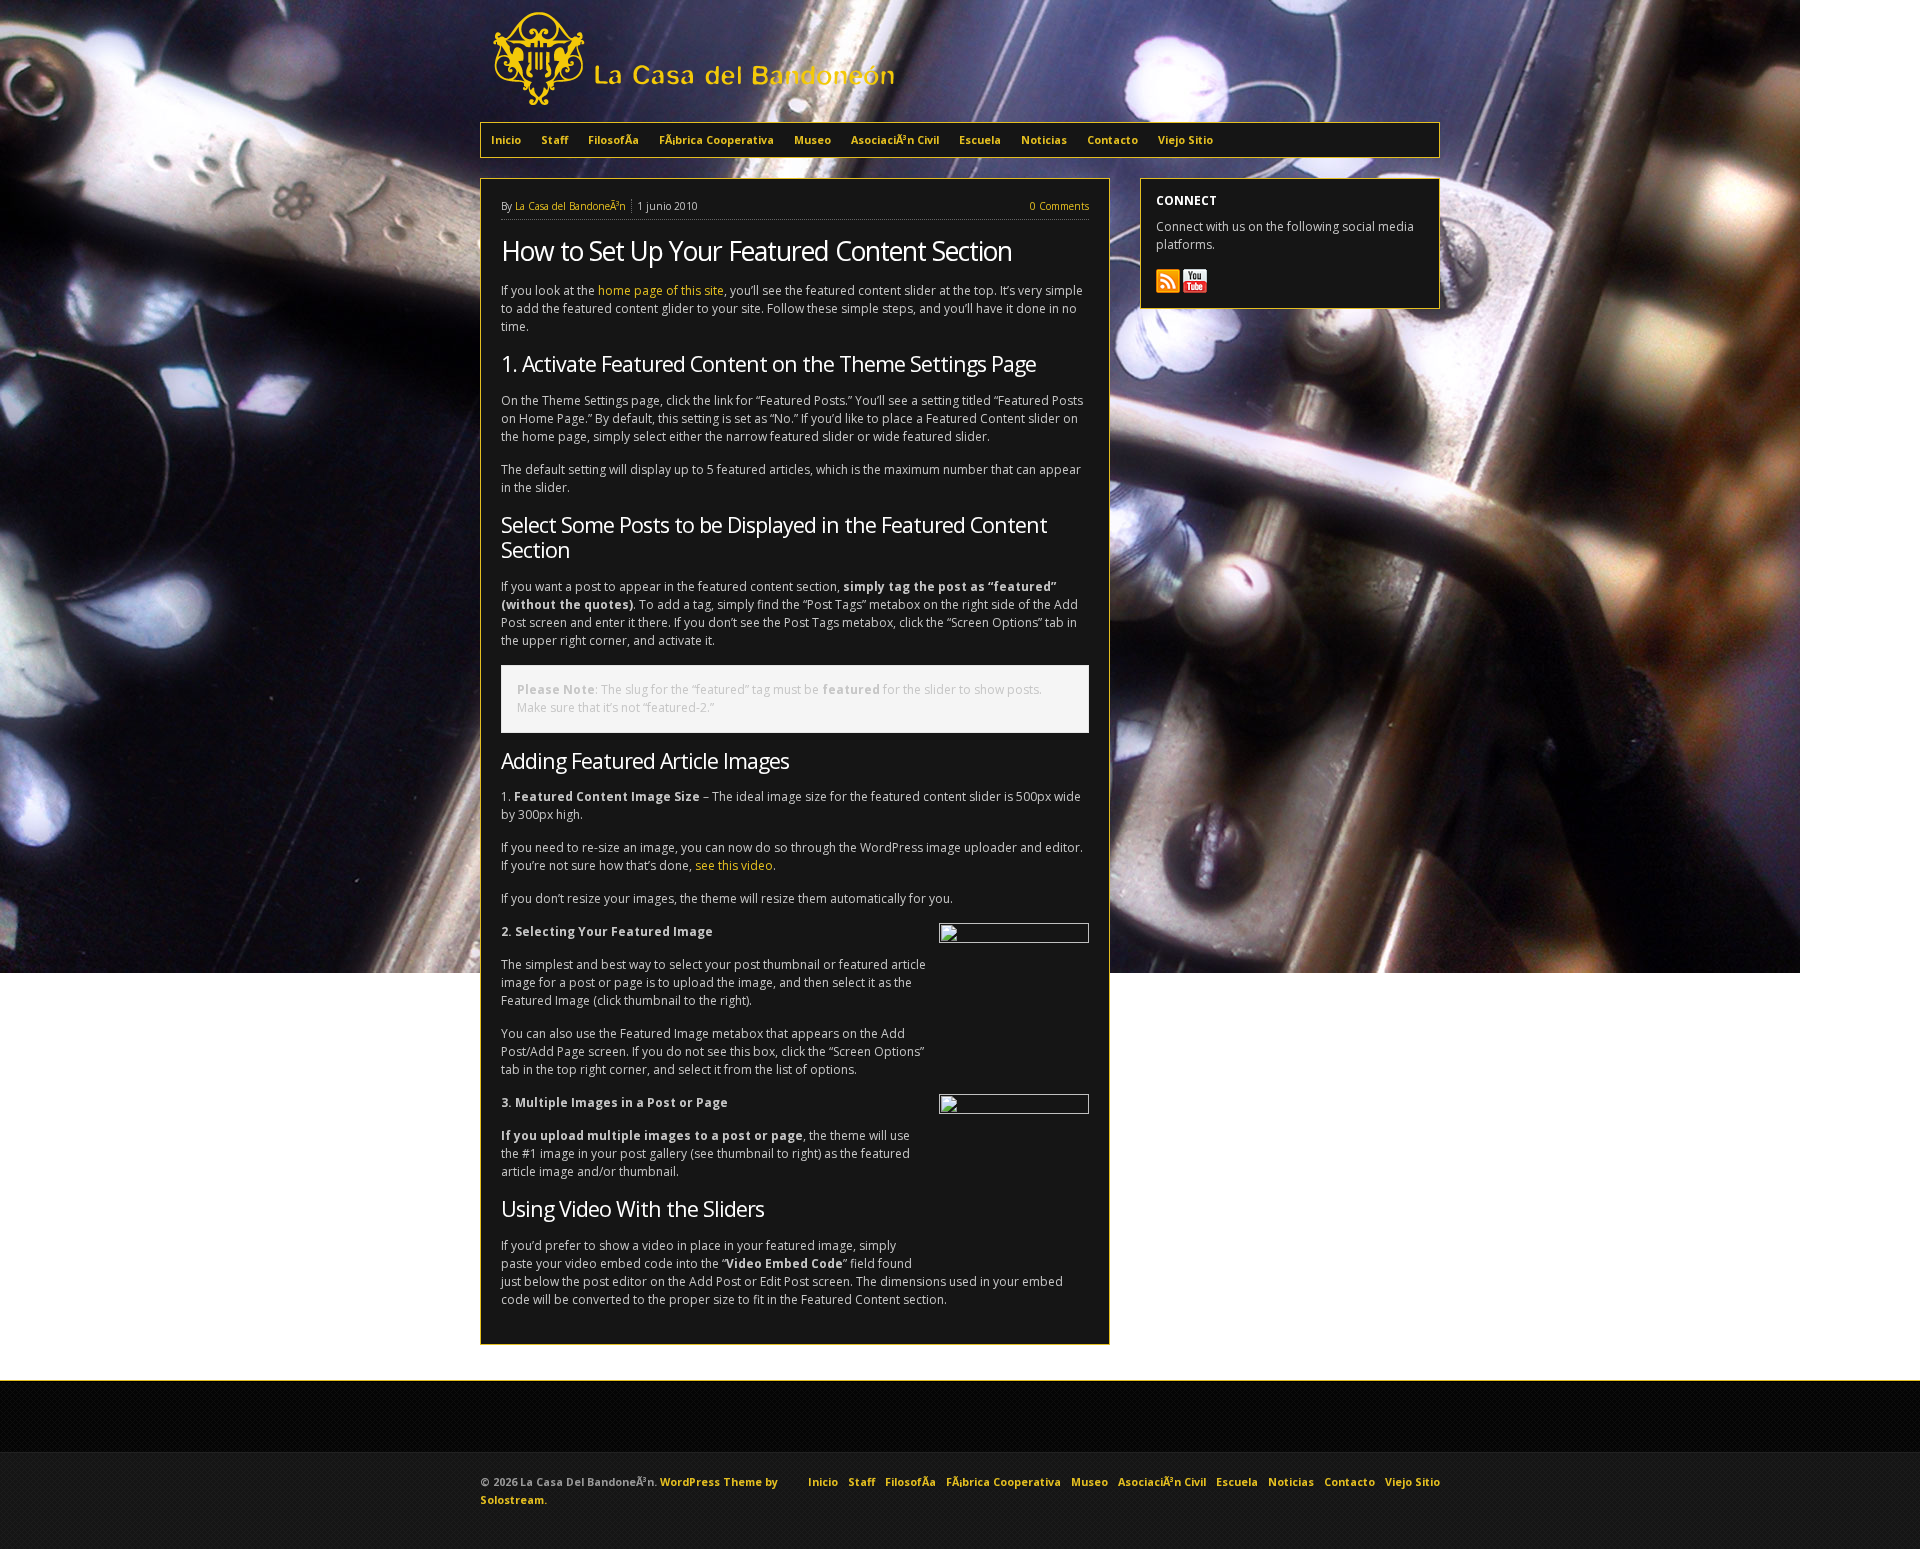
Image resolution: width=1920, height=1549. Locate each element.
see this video (734, 865)
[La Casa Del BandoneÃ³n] (691, 107)
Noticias (1044, 140)
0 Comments (1059, 206)
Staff (554, 140)
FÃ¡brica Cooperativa (716, 140)
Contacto (1112, 140)
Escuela (980, 140)
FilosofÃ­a (613, 140)
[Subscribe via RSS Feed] (1168, 281)
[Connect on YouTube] (1195, 281)
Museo (812, 140)
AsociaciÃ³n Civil (895, 140)
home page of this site (661, 290)
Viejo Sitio (1185, 140)
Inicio (506, 140)
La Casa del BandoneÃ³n (570, 206)
